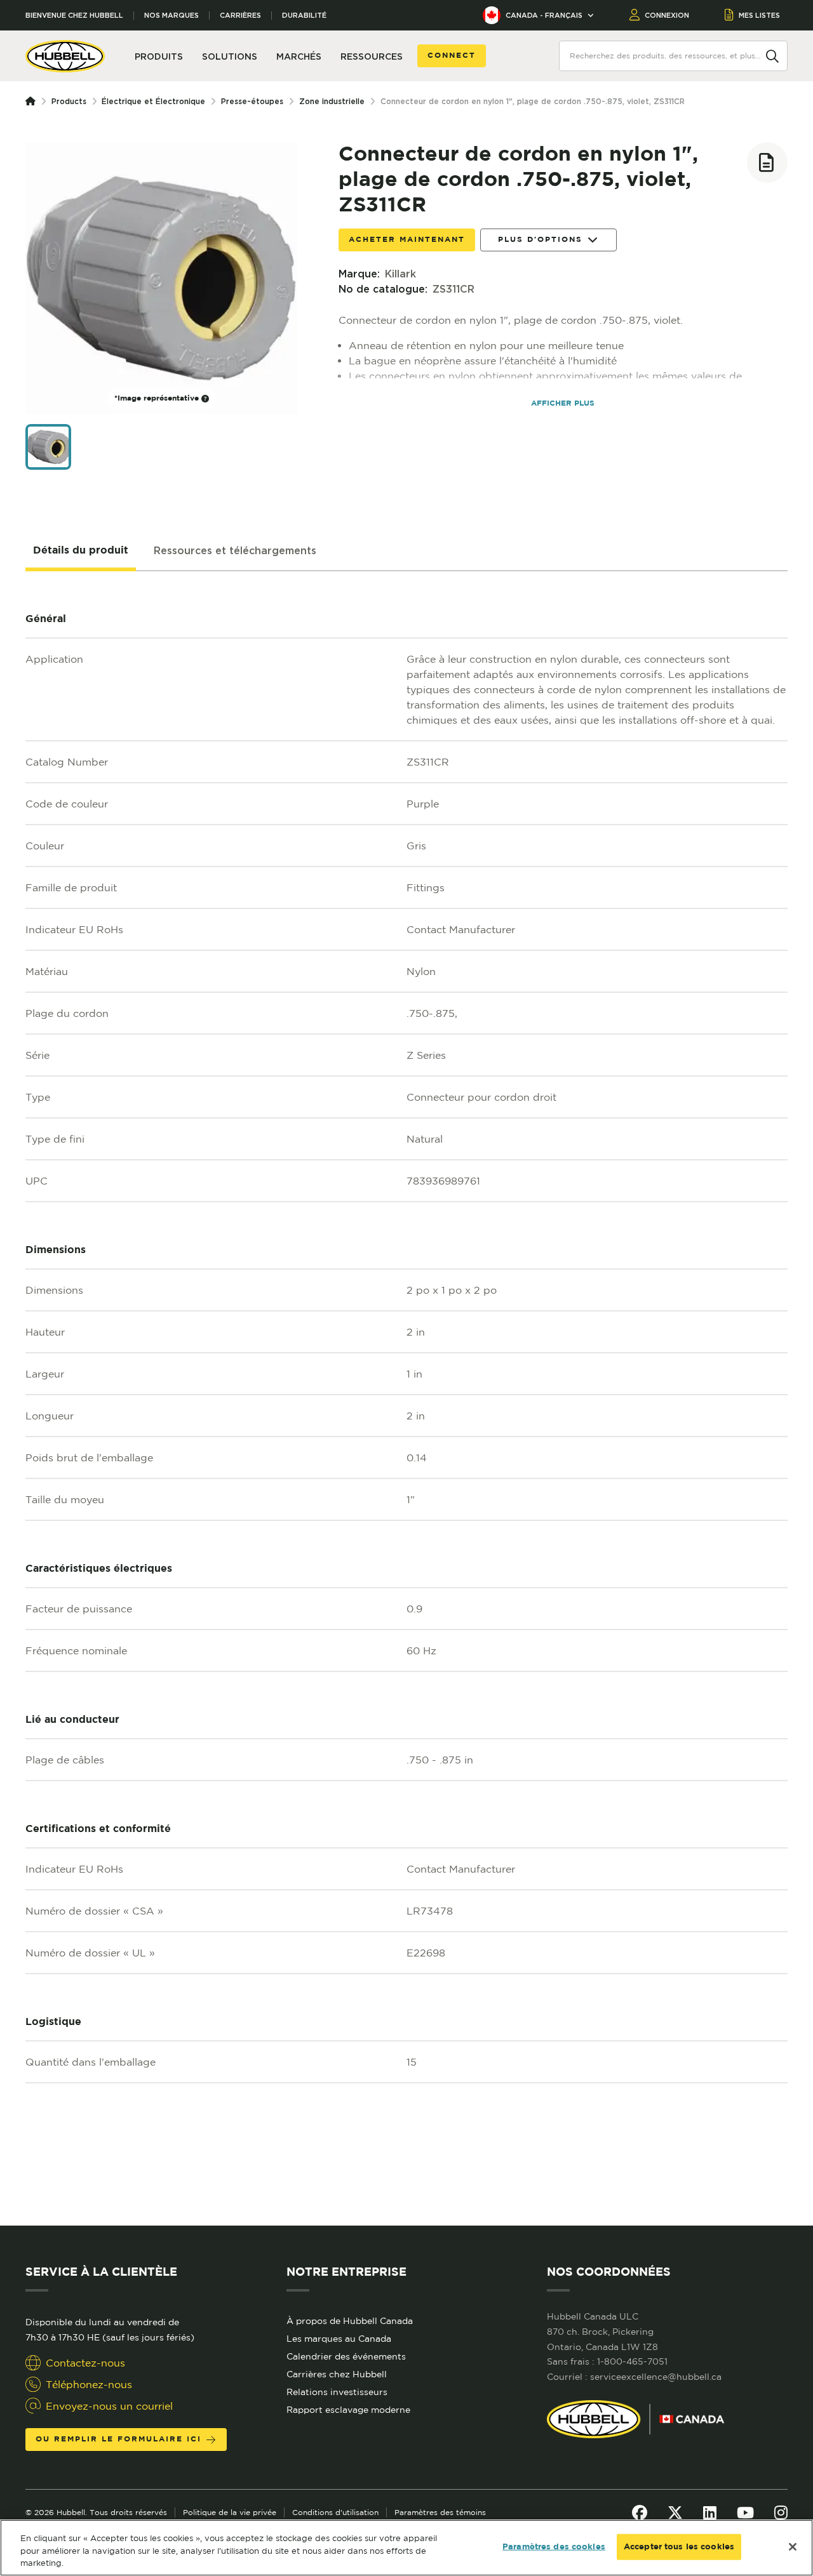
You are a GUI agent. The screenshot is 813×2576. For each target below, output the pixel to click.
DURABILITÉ (304, 16)
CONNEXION (667, 15)
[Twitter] (675, 2513)
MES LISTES (759, 15)
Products (69, 101)
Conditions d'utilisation (335, 2512)
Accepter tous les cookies (679, 2546)
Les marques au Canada (339, 2339)
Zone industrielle (332, 101)
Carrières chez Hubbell (337, 2374)
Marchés (299, 56)
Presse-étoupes (252, 101)
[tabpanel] (406, 1398)
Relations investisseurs (337, 2392)
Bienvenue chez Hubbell (74, 16)
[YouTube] (745, 2513)
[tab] (81, 551)
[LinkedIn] (710, 2513)
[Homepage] (33, 102)
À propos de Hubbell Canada (350, 2321)
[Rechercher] (772, 55)
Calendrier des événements (346, 2356)
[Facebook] (640, 2513)
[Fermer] (793, 2547)
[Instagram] (781, 2513)
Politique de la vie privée (230, 2512)
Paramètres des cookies (554, 2546)
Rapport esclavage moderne (348, 2410)
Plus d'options (540, 240)
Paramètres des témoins (440, 2512)
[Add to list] (767, 163)
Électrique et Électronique (153, 101)
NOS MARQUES (171, 16)
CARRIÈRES (240, 16)
